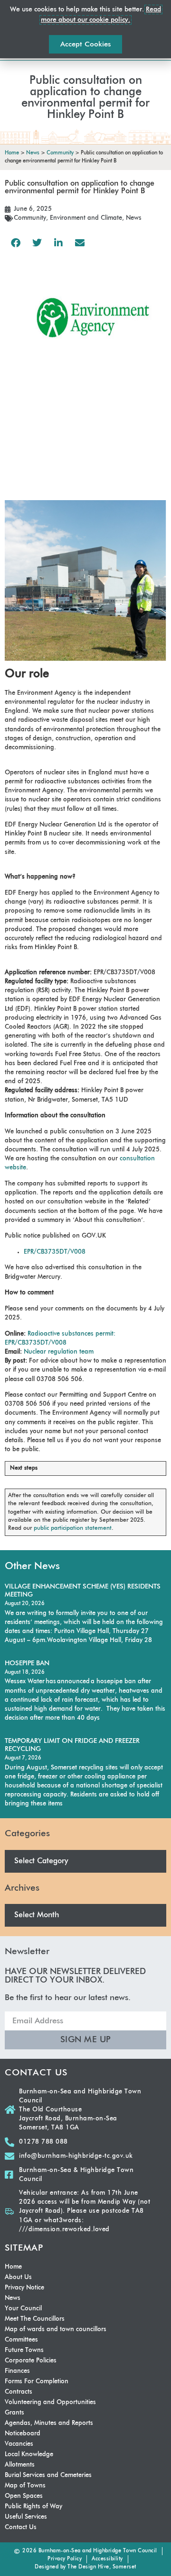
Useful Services (26, 2517)
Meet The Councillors (35, 2319)
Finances (17, 2371)
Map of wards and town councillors (56, 2329)
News (134, 218)
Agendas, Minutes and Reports (49, 2423)
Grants (14, 2413)
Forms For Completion (37, 2382)
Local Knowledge (29, 2455)
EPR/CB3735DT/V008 (55, 1252)
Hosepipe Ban (27, 1663)
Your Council (23, 2309)
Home (13, 2267)
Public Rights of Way (33, 2507)
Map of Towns (25, 2486)
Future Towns (24, 2350)
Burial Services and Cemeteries (48, 2475)
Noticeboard (23, 2434)
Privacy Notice (24, 2288)
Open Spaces (24, 2496)
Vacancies (19, 2444)
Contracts (19, 2392)
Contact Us (21, 2527)
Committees (21, 2340)
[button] (15, 243)
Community (30, 218)
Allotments (20, 2465)
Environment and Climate (86, 218)
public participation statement (73, 1528)
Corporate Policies (31, 2361)
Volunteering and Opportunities (50, 2402)
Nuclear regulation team (59, 1352)
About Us (18, 2277)
